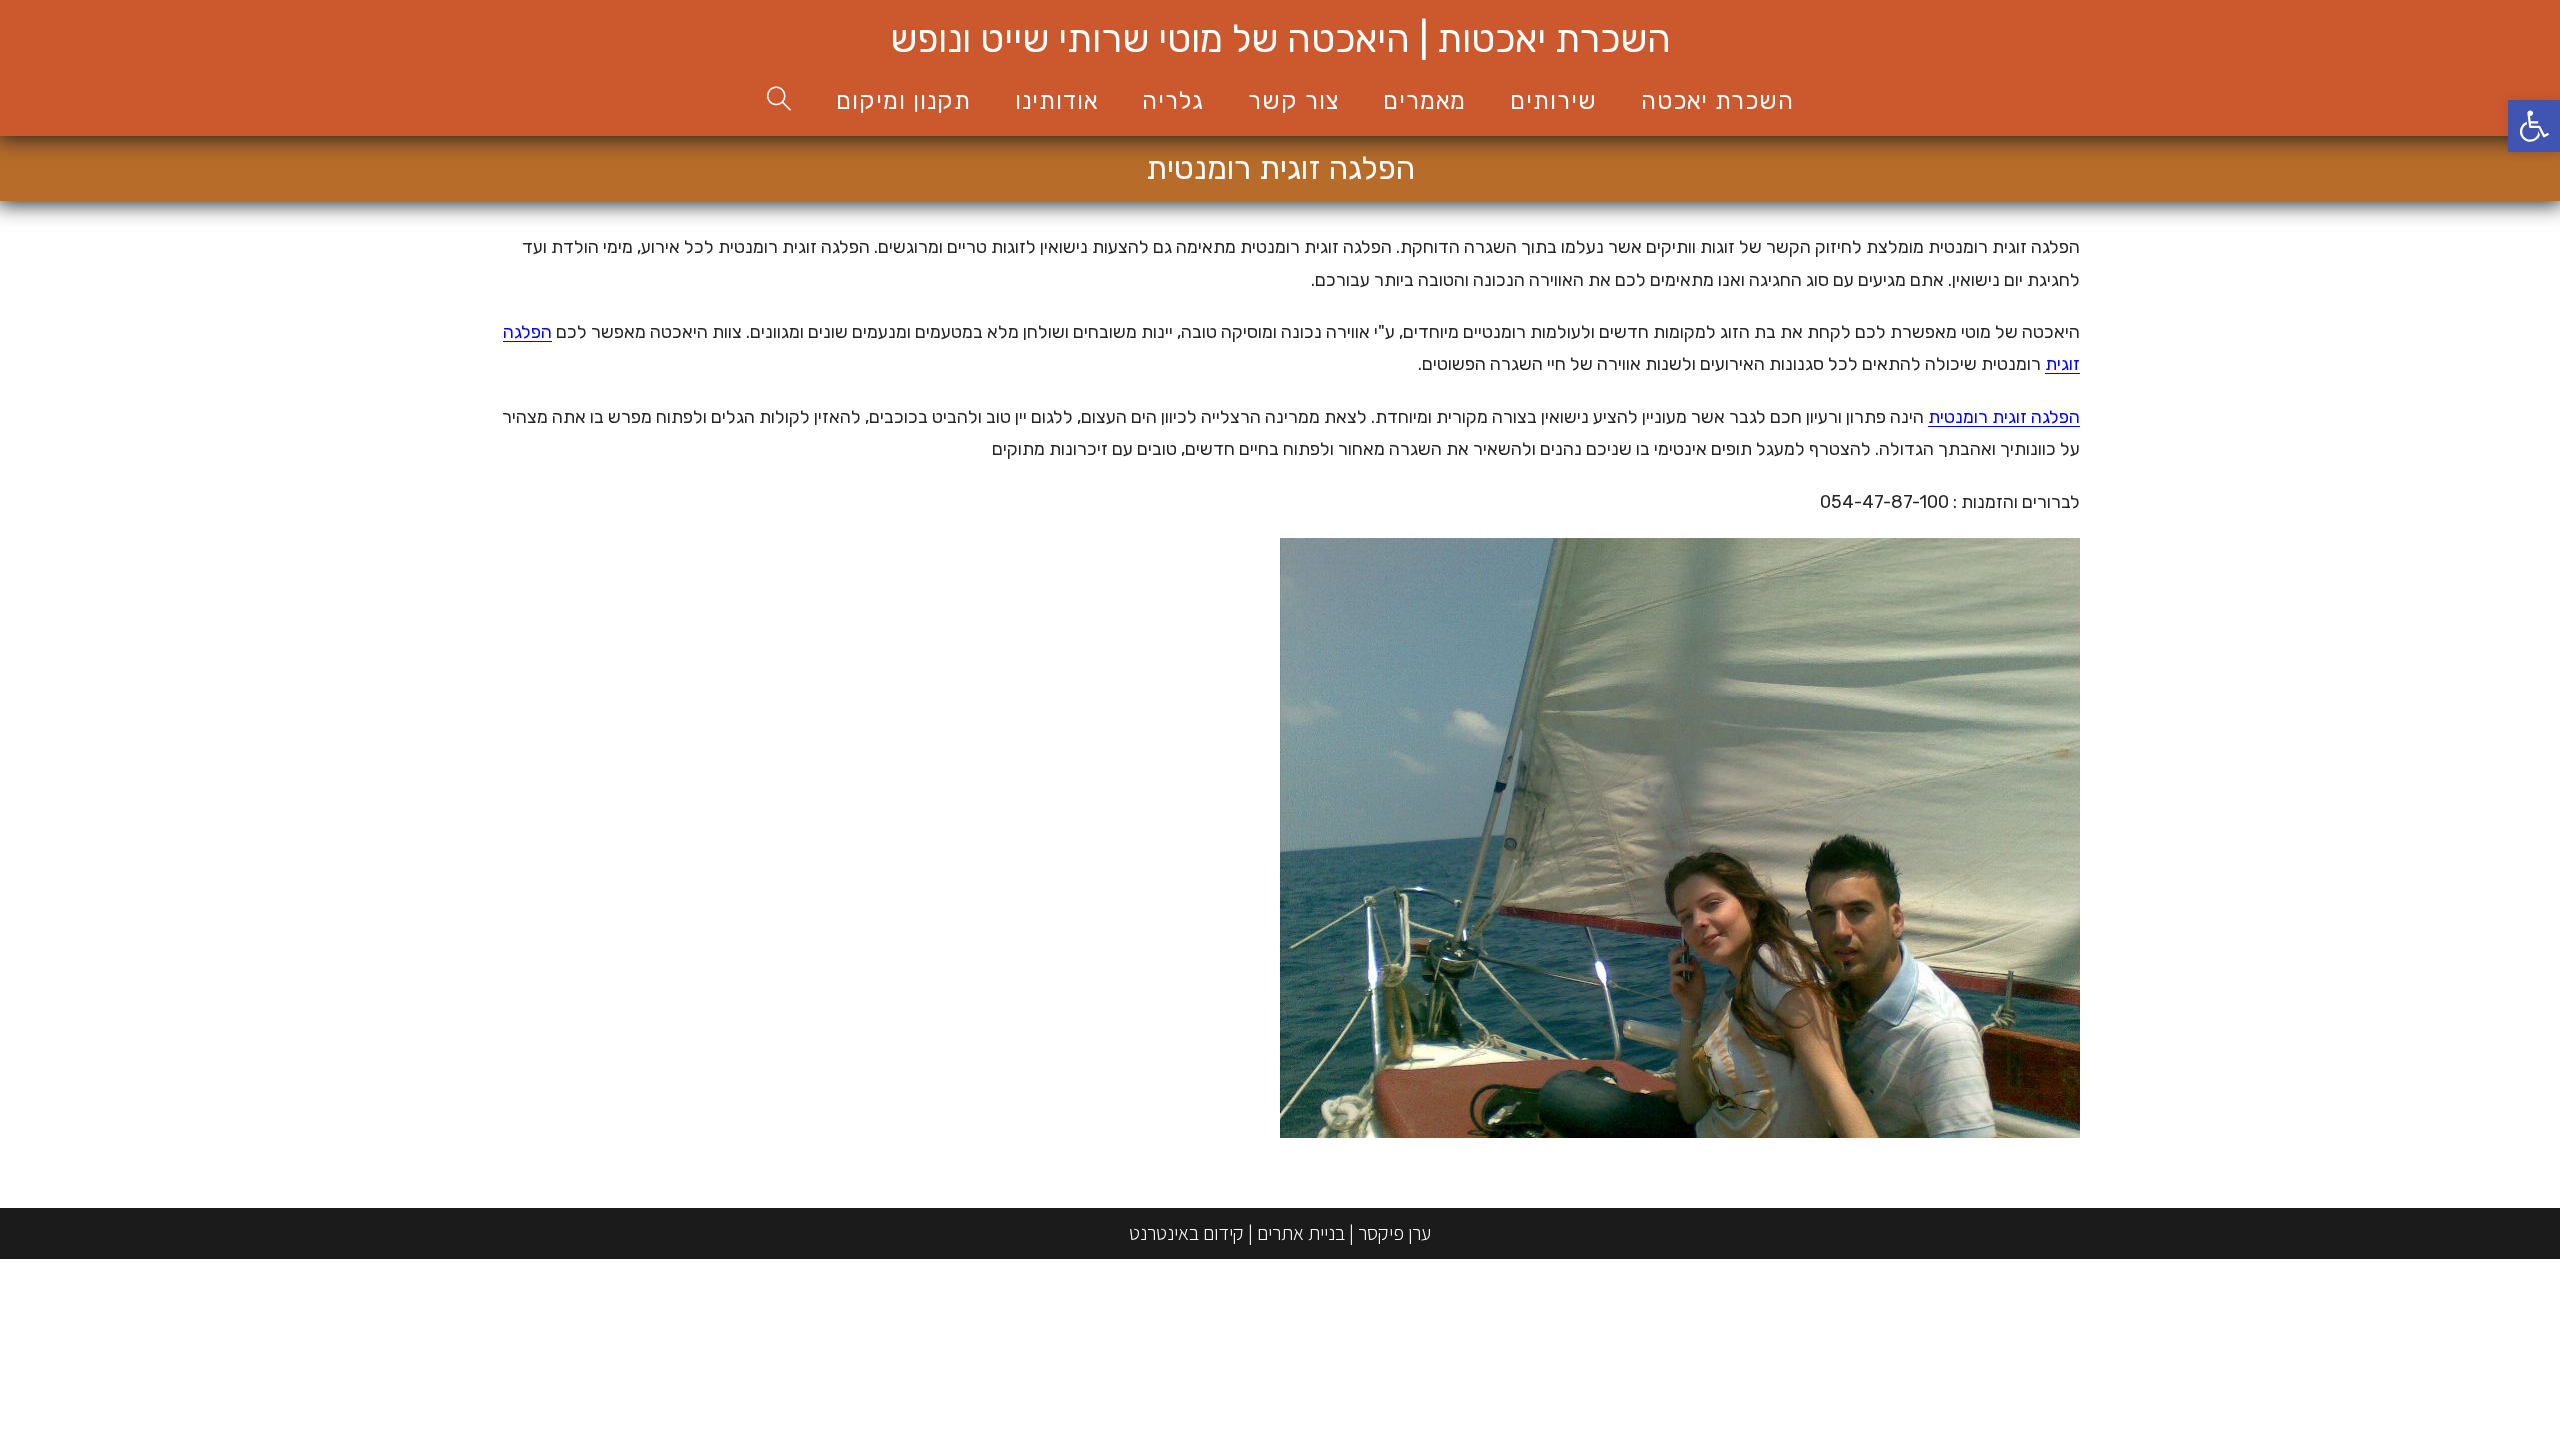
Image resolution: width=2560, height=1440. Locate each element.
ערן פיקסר (1394, 1233)
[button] (2534, 126)
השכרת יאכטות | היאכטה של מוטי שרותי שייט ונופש (1280, 39)
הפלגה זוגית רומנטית (2004, 417)
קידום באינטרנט (1186, 1233)
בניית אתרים (1301, 1233)
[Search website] (779, 101)
